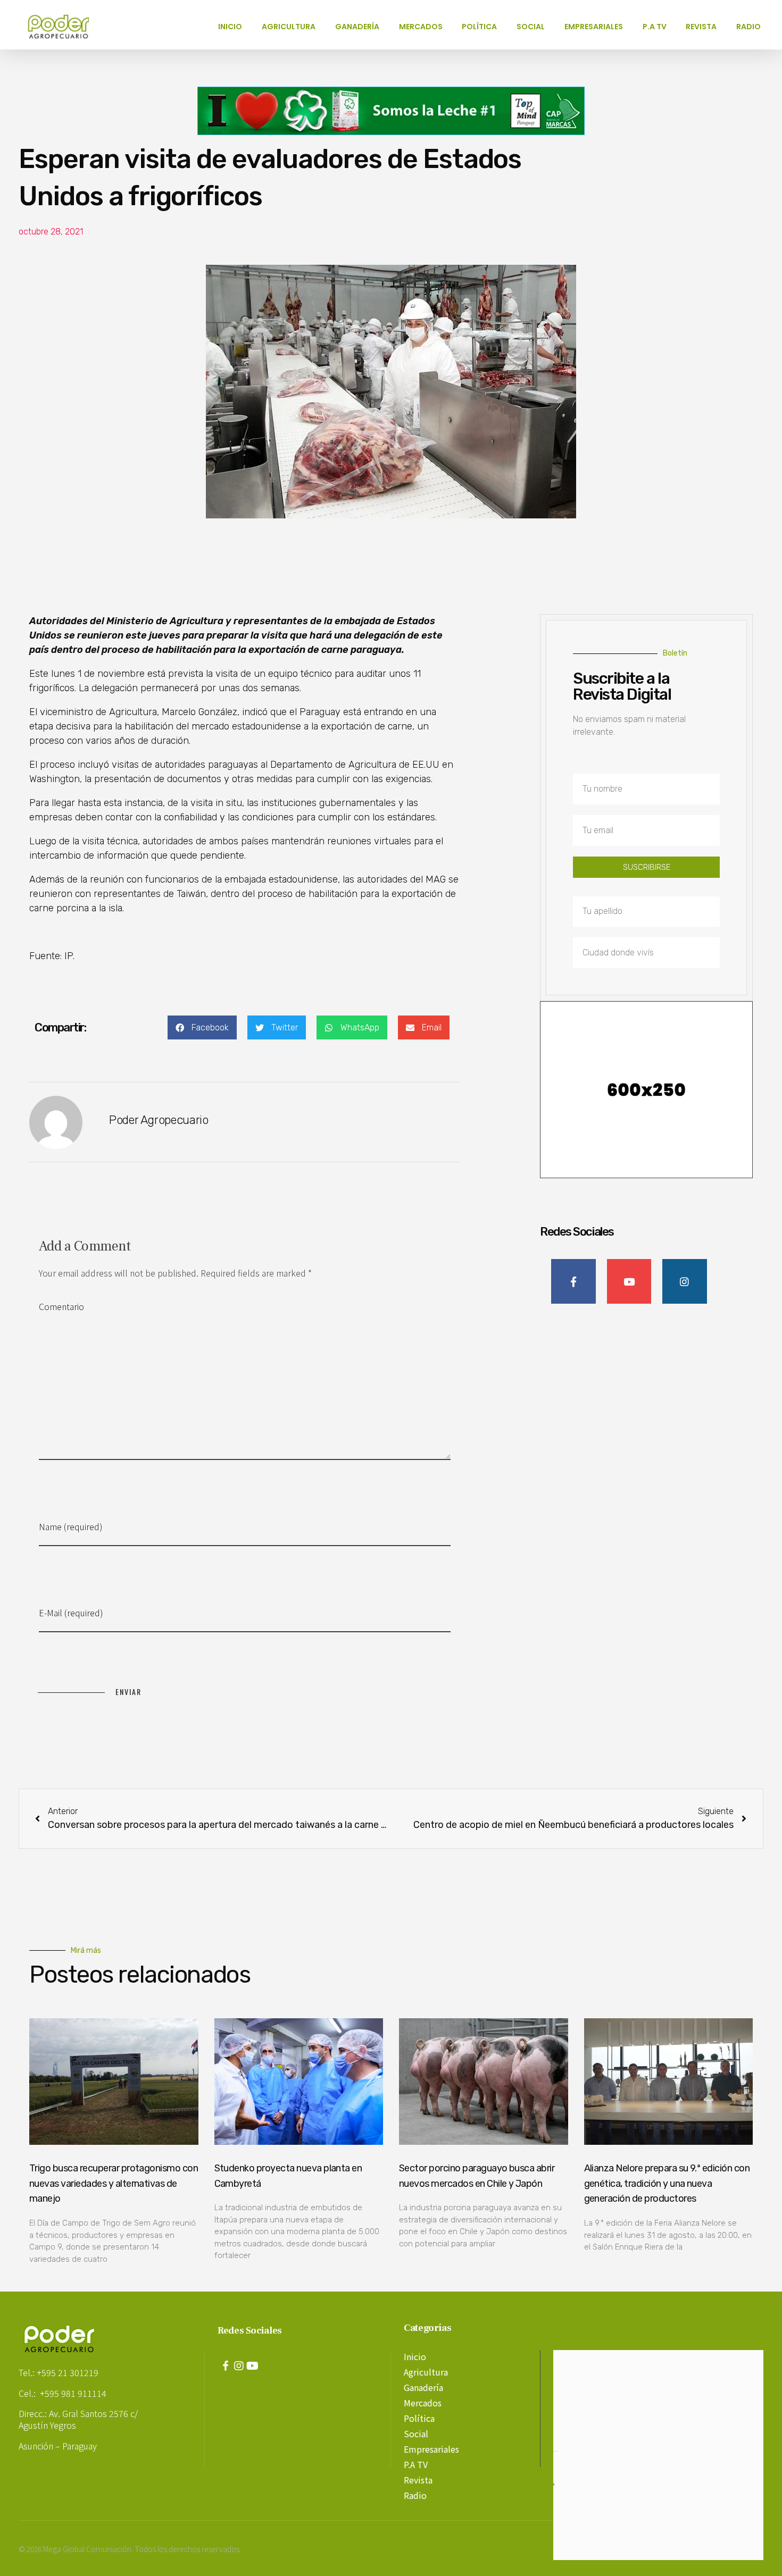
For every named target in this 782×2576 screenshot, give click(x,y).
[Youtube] (252, 2366)
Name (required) (71, 1526)
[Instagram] (239, 2366)
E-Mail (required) (71, 1613)
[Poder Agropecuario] (64, 27)
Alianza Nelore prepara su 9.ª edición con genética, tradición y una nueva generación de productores (667, 2184)
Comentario (61, 1306)
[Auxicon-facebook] (226, 2366)
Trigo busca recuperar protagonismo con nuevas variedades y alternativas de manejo (114, 2184)
